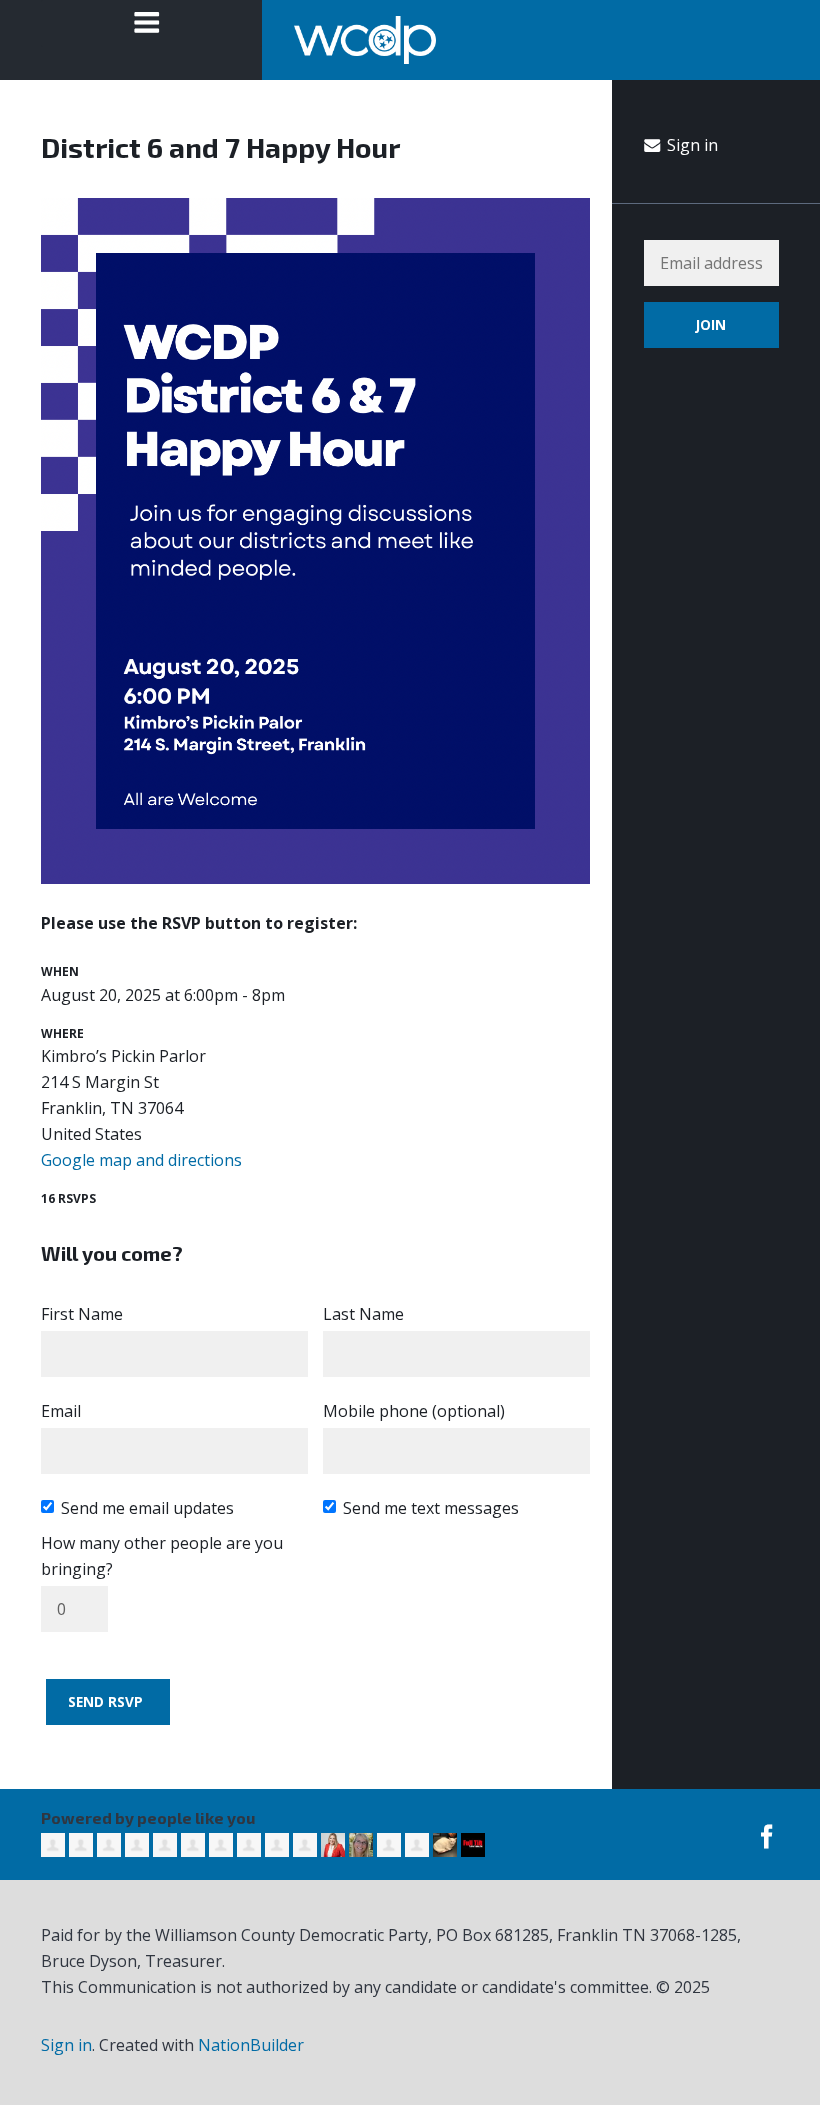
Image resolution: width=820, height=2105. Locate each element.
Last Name (363, 1314)
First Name (82, 1314)
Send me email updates (147, 1508)
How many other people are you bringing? (162, 1556)
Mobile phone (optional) (414, 1411)
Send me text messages (431, 1508)
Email (61, 1411)
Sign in (690, 145)
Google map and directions (141, 1160)
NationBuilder (251, 2045)
